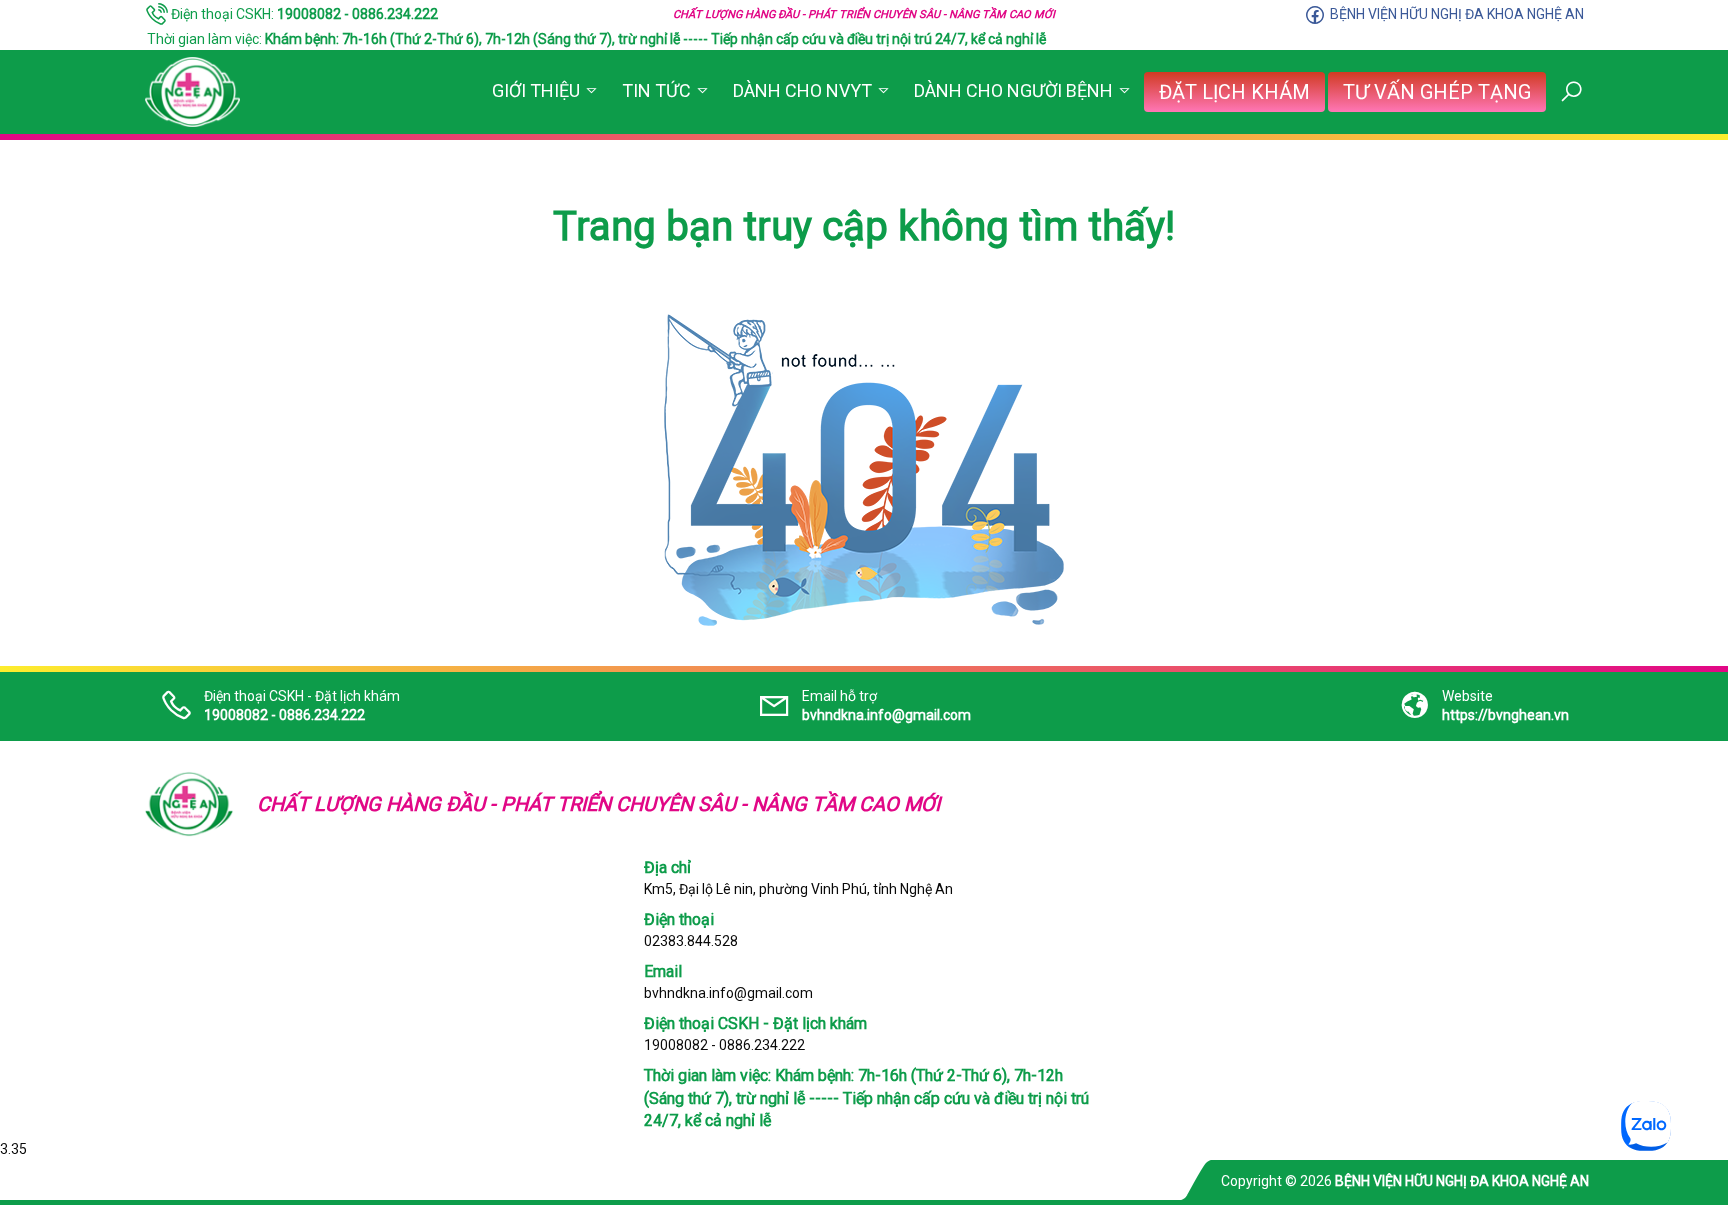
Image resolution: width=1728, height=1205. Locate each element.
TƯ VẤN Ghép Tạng (1437, 92)
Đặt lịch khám (1234, 92)
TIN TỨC (656, 90)
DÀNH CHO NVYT (802, 90)
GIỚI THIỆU (536, 90)
